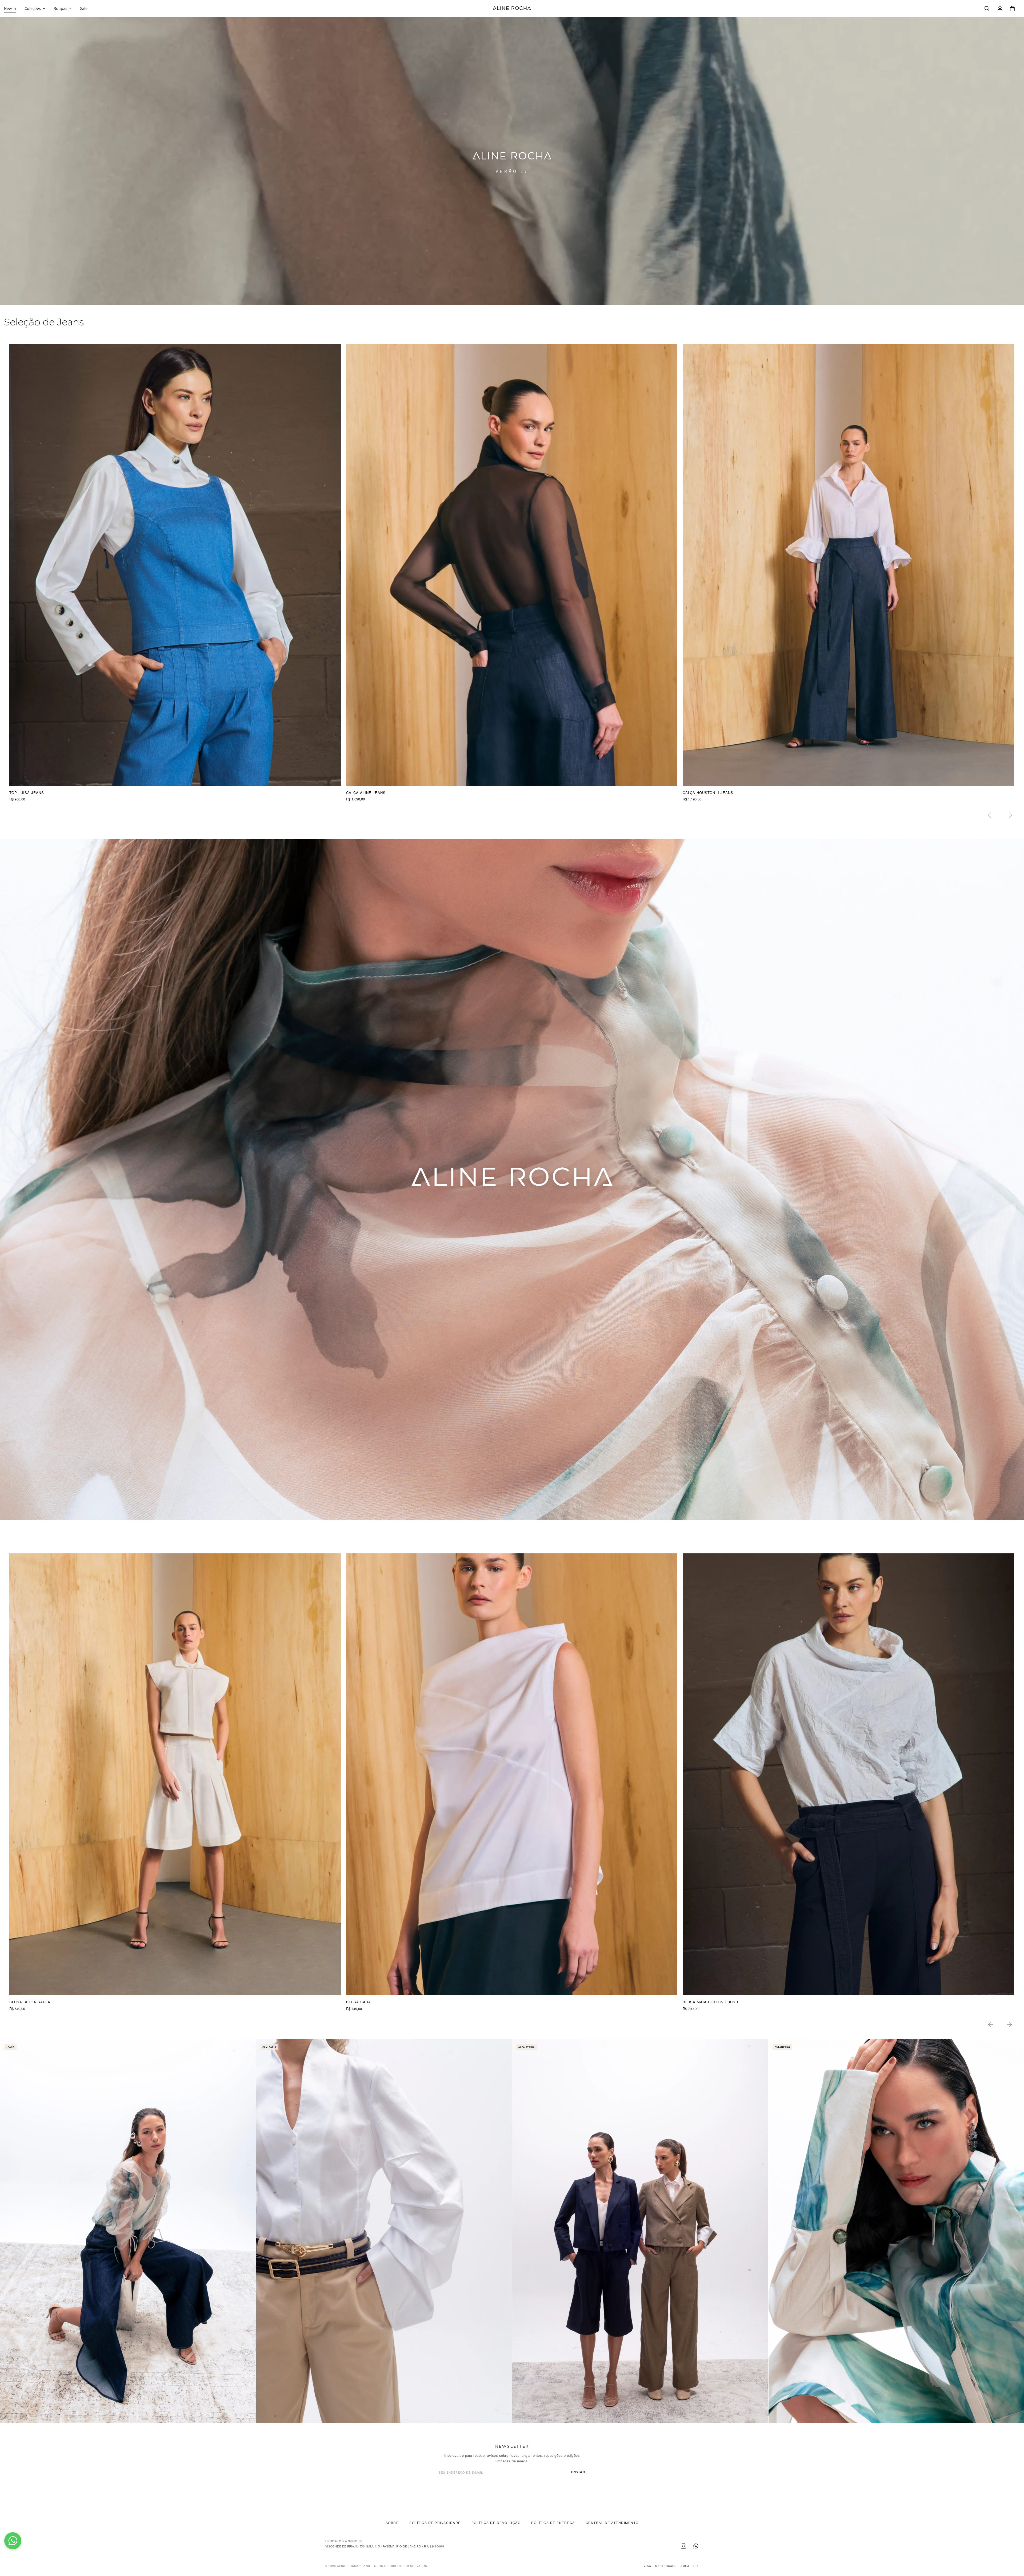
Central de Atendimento (612, 2523)
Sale (84, 8)
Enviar (578, 2472)
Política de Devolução (496, 2523)
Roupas (60, 8)
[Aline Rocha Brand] (512, 9)
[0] (1012, 9)
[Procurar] (987, 9)
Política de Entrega (553, 2523)
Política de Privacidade (435, 2523)
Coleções (33, 8)
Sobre (392, 2523)
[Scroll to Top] (1014, 2547)
